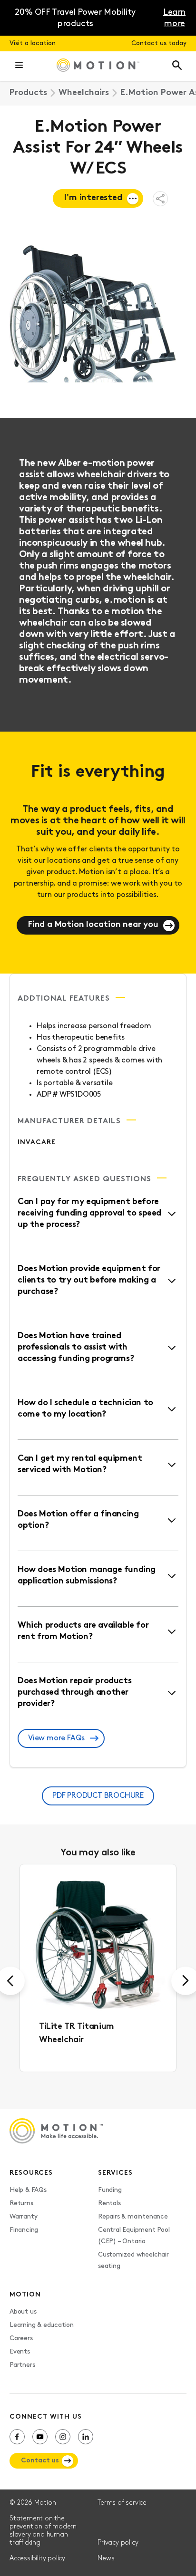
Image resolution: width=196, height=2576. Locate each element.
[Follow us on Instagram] (63, 2437)
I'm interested (93, 198)
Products (28, 93)
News (106, 2559)
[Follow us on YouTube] (40, 2437)
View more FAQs (56, 1738)
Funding (110, 2190)
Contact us (40, 2461)
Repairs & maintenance (133, 2217)
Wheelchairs (84, 93)
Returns (21, 2204)
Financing (24, 2230)
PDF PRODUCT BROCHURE (98, 1796)
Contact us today (159, 43)
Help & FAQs (28, 2190)
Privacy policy (118, 2543)
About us (23, 2312)
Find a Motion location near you (93, 925)
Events (20, 2352)
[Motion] (98, 66)
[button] (19, 66)
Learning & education (42, 2325)
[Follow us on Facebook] (17, 2437)
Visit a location (33, 43)
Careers (21, 2339)
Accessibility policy (37, 2559)
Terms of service (122, 2503)
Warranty (23, 2217)
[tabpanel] (98, 1968)
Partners (22, 2365)
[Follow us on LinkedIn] (86, 2437)
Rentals (109, 2204)
